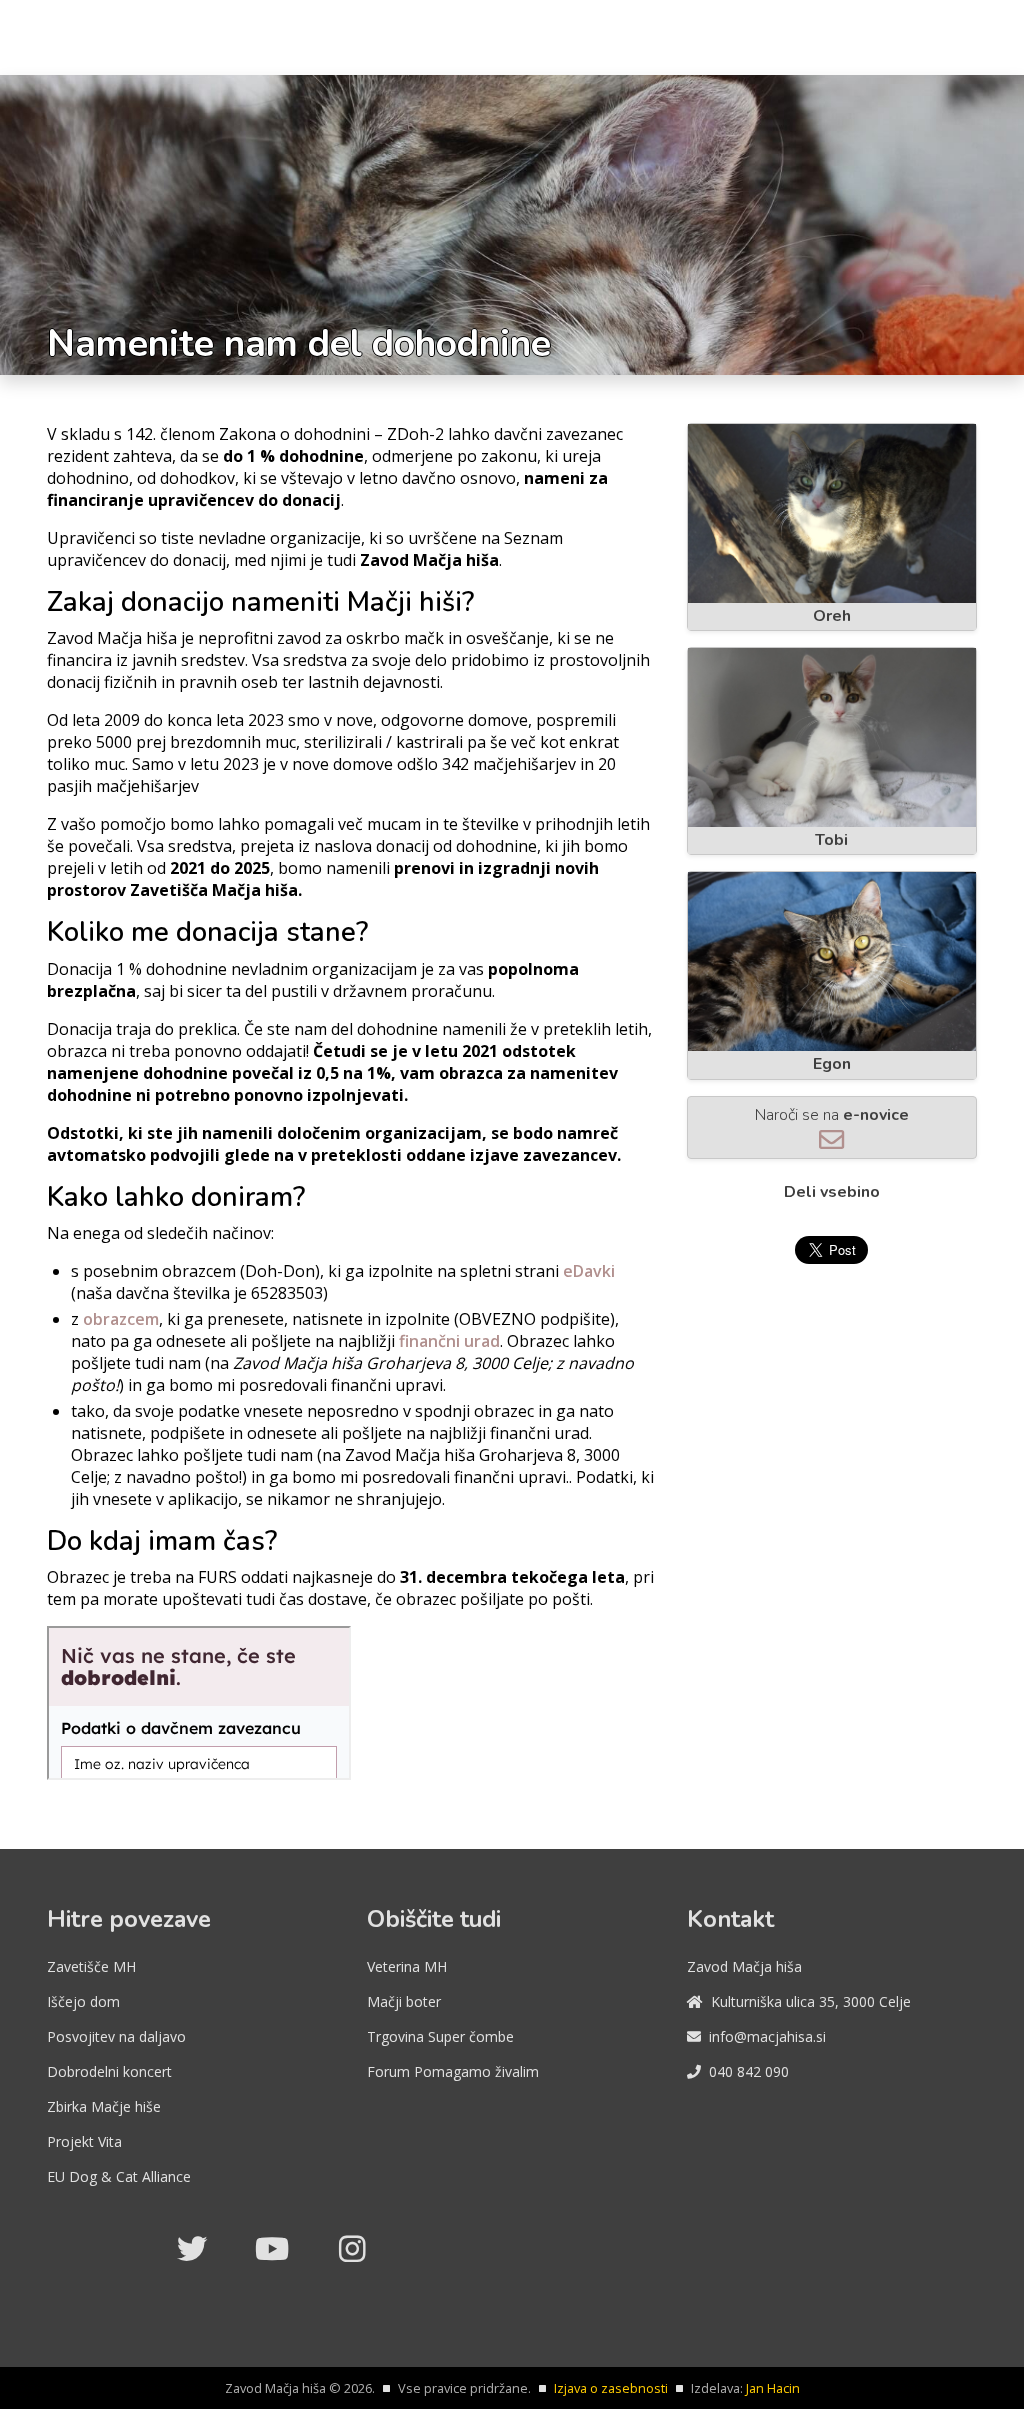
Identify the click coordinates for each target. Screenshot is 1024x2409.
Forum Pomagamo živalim (453, 2071)
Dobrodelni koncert (109, 2071)
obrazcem (121, 1319)
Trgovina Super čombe (440, 2036)
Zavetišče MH (91, 1966)
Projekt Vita (84, 2141)
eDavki (589, 1271)
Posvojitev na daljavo (116, 2036)
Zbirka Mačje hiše (104, 2106)
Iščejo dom (83, 2001)
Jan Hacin (773, 2388)
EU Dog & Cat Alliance (119, 2176)
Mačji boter (404, 2001)
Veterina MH (407, 1966)
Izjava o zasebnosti (611, 2388)
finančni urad (449, 1341)
